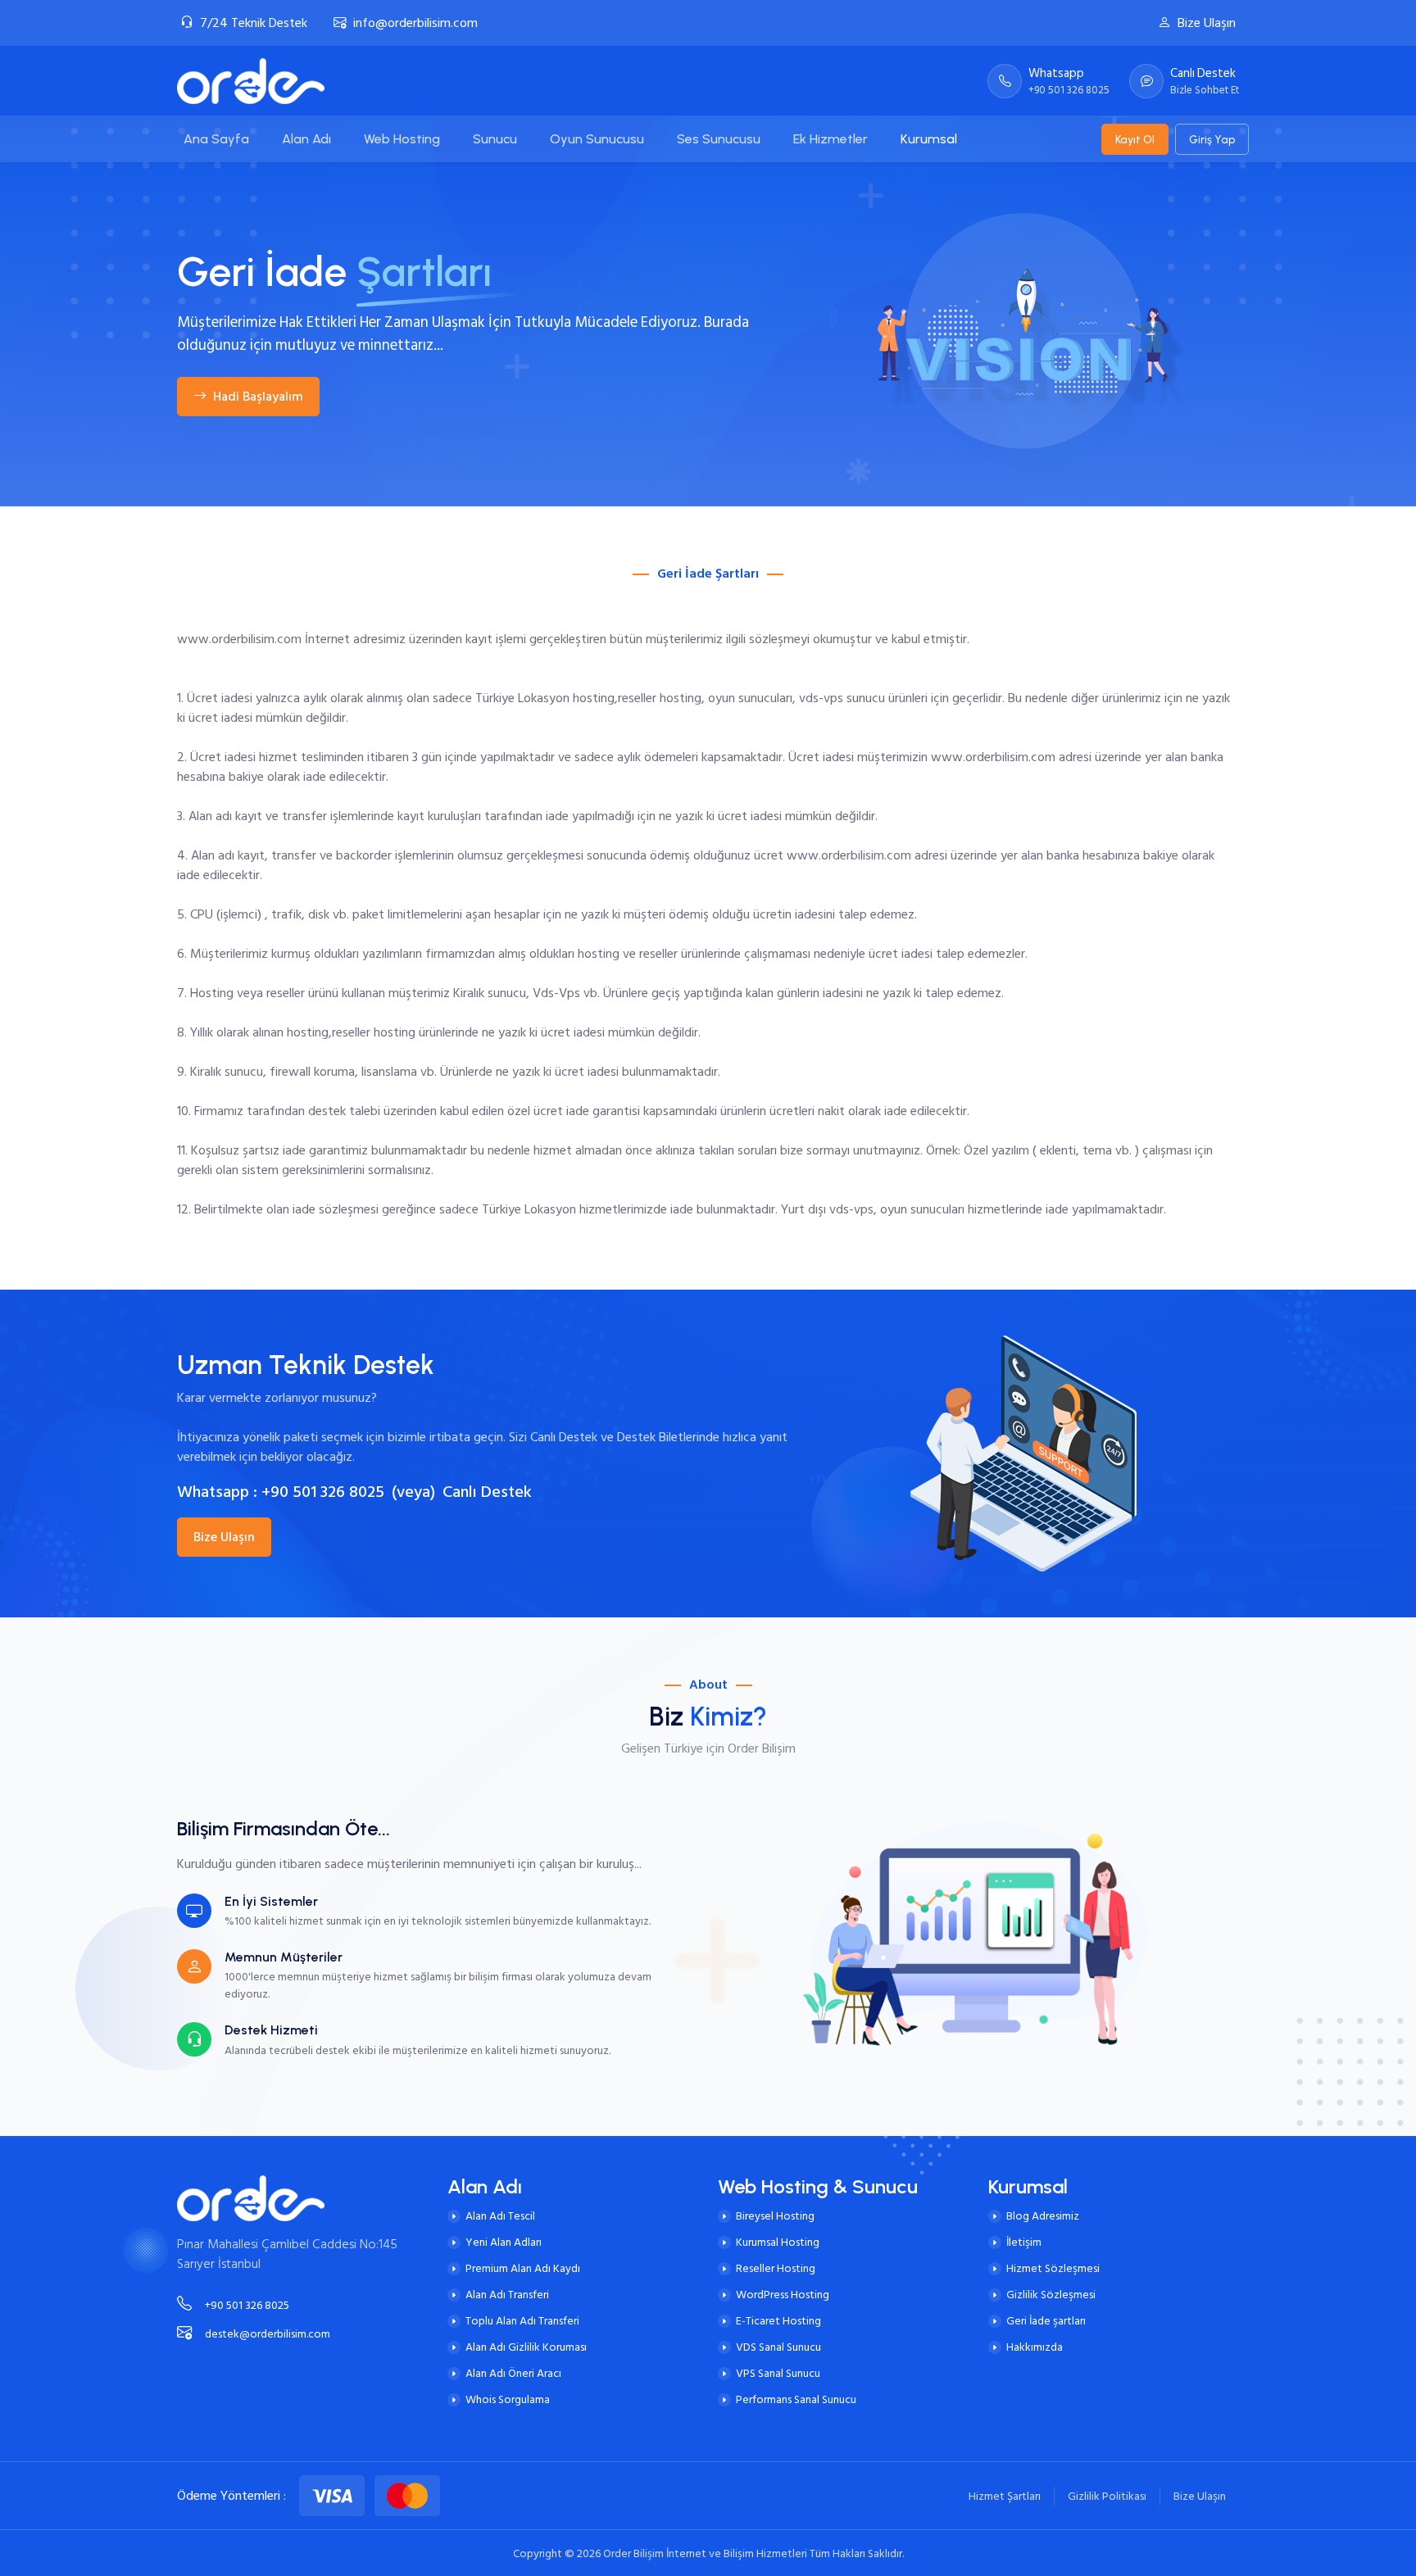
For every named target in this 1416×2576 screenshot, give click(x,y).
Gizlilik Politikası (1107, 2496)
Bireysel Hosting (775, 2216)
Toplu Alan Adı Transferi (522, 2321)
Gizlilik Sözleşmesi (1051, 2295)
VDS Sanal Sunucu (778, 2347)
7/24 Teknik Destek (254, 23)
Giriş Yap (1212, 139)
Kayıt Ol (1135, 139)
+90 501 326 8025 (323, 1492)
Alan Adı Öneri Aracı (513, 2373)
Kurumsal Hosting (778, 2242)
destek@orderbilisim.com (268, 2334)
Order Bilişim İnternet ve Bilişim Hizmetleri (706, 2553)
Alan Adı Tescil (500, 2216)
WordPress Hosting (783, 2295)
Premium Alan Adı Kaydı (523, 2268)
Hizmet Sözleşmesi (1053, 2268)
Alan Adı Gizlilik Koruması (526, 2347)
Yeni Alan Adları (504, 2242)
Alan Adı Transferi (507, 2295)
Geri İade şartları (1046, 2321)
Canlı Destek (487, 1492)
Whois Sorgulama (508, 2399)
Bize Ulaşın (1207, 23)
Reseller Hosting (776, 2268)
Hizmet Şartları (1005, 2496)
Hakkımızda (1035, 2347)
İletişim (1024, 2242)
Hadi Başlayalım (258, 397)
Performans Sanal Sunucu (796, 2399)
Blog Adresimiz (1043, 2216)
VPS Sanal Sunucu (778, 2373)
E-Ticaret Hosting (778, 2321)
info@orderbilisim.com (415, 23)
